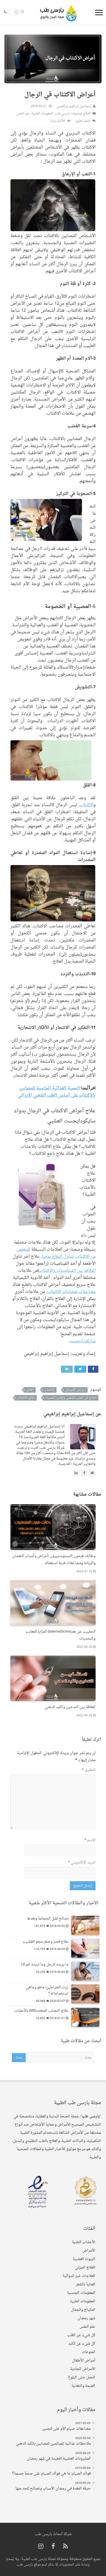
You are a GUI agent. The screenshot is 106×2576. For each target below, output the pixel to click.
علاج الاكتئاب (26, 1398)
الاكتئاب (86, 805)
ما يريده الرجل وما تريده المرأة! (45, 1964)
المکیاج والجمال (83, 2310)
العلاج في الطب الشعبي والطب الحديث (71, 1398)
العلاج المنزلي (85, 2267)
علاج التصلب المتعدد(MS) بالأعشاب (41, 2011)
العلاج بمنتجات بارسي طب (73, 114)
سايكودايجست (82, 1341)
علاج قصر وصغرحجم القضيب (45, 1942)
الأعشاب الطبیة (84, 2242)
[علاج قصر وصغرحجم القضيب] (85, 1948)
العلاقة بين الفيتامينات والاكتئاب (67, 1271)
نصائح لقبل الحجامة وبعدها (48, 1919)
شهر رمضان (86, 2318)
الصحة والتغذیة (83, 2386)
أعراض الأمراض (75, 1390)
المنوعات (88, 2352)
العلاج (30, 1390)
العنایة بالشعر (86, 2284)
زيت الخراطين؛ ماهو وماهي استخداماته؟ (47, 1990)
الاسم (90, 1840)
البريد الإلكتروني (82, 1862)
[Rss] (65, 2547)
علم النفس (23, 114)
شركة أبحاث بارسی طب (53, 2534)
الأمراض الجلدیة (83, 2369)
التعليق (89, 1770)
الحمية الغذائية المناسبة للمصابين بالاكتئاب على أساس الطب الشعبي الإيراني (57, 1092)
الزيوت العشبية (84, 2259)
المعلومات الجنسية (81, 2293)
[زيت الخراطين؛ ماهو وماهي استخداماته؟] (85, 1994)
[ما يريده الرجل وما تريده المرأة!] (85, 1971)
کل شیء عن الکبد (82, 2344)
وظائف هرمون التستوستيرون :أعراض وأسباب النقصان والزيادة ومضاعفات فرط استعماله (54, 1560)
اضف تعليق (83, 121)
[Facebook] (53, 2547)
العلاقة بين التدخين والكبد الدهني (70, 1707)
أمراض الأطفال (84, 2361)
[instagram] (41, 2547)
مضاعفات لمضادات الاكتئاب (71, 1292)
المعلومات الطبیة (42, 114)
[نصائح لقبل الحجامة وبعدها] (85, 1925)
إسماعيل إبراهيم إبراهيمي (74, 106)
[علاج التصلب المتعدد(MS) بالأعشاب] (85, 2017)
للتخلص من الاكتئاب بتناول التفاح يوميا (56, 1253)
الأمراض (89, 2251)
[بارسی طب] (59, 12)
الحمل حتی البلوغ (82, 2377)
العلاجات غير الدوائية (79, 2276)
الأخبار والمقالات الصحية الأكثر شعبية (63, 1903)
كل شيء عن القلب (81, 2335)
